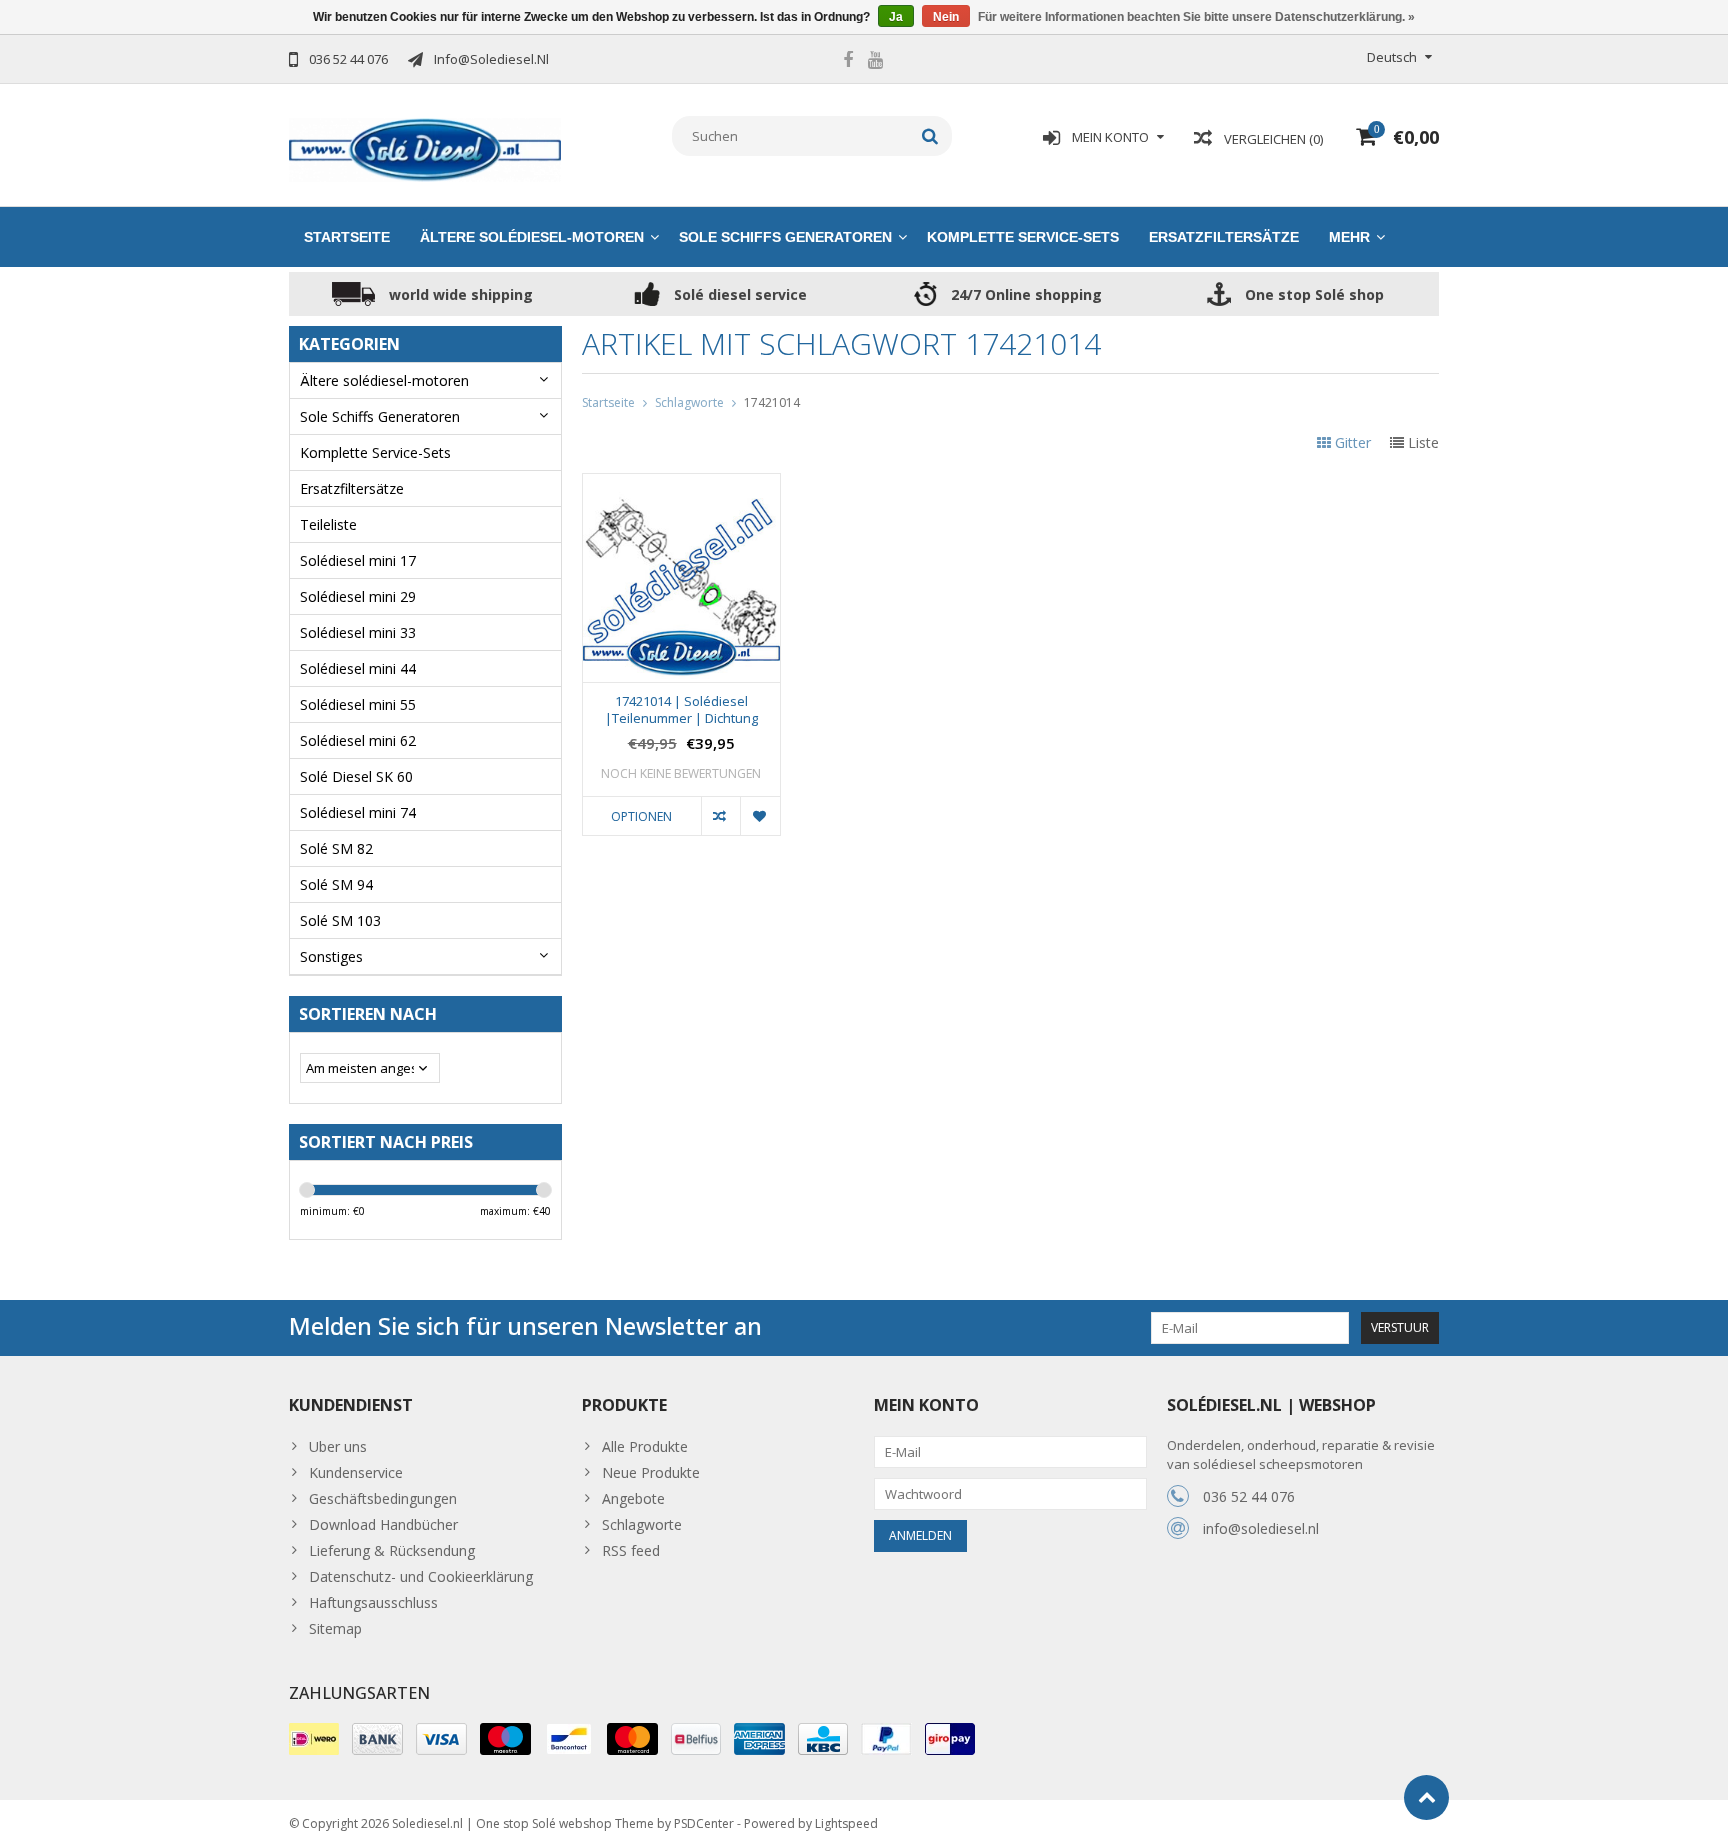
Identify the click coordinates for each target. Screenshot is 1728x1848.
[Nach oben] (1426, 1797)
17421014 (772, 402)
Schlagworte (689, 402)
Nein (946, 17)
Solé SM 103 (340, 920)
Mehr (1349, 237)
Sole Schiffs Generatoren (785, 237)
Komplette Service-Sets (1023, 237)
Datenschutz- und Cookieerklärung (421, 1576)
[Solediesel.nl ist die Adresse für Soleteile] (425, 148)
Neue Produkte (651, 1472)
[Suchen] (930, 136)
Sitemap (335, 1628)
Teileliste (328, 524)
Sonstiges (331, 956)
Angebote (633, 1498)
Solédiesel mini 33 (358, 632)
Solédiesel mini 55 (358, 704)
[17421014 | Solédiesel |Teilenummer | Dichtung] (681, 484)
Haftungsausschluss (373, 1602)
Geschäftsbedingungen (383, 1498)
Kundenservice (356, 1472)
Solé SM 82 (336, 848)
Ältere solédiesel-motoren (532, 237)
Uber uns (338, 1446)
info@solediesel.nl (1261, 1528)
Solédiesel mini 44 (358, 668)
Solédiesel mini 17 (358, 560)
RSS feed (631, 1550)
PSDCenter (704, 1823)
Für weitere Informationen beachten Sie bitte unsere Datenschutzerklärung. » (1196, 17)
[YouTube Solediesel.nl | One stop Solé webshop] (875, 62)
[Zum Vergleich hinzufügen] (720, 816)
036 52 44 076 (1249, 1496)
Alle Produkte (645, 1446)
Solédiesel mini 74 (358, 812)
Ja (896, 17)
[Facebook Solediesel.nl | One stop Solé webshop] (848, 62)
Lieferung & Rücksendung (392, 1550)
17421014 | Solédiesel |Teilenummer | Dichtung (681, 710)
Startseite (347, 237)
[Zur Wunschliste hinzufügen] (759, 816)
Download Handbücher (383, 1524)
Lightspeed (846, 1823)
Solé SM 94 (336, 884)
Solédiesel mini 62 (358, 740)
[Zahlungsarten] (314, 1739)
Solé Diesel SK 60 (356, 776)
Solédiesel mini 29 (358, 596)
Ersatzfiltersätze (1224, 237)
